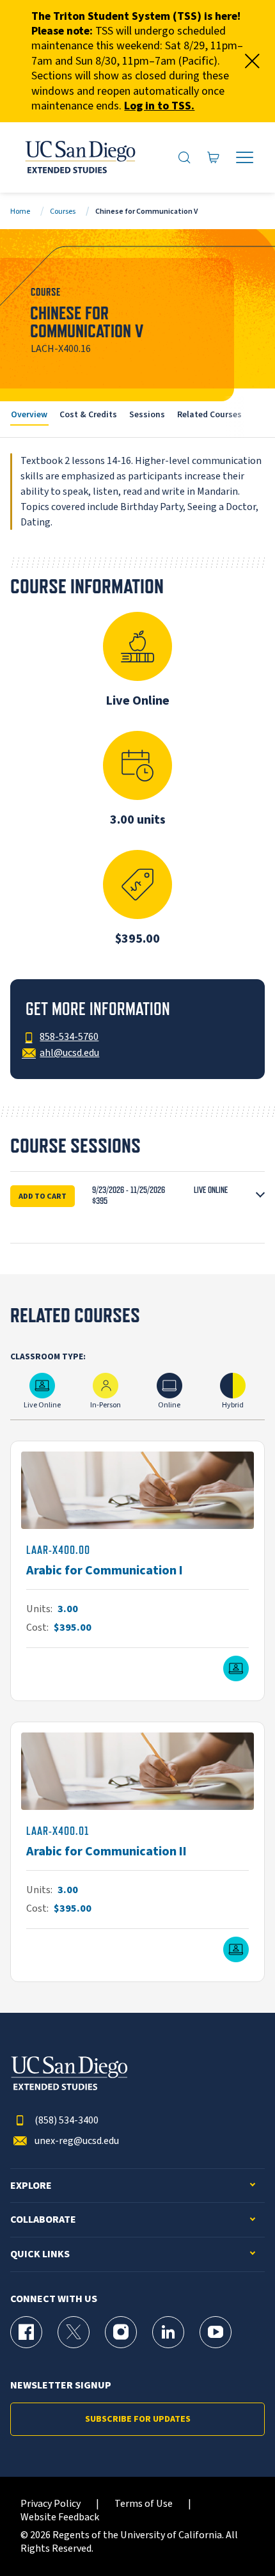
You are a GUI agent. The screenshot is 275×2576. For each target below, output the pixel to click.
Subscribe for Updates (138, 2419)
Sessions (147, 414)
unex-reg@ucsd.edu (77, 2141)
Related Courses (209, 414)
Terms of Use (144, 2504)
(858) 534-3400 (67, 2121)
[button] (137, 1196)
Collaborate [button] (43, 2220)
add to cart (43, 1196)
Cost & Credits (88, 414)
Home (20, 212)
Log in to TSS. (159, 106)
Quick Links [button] (40, 2254)
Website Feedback (60, 2517)
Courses (63, 212)
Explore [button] (31, 2186)
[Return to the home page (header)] (79, 157)
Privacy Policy (51, 2504)
